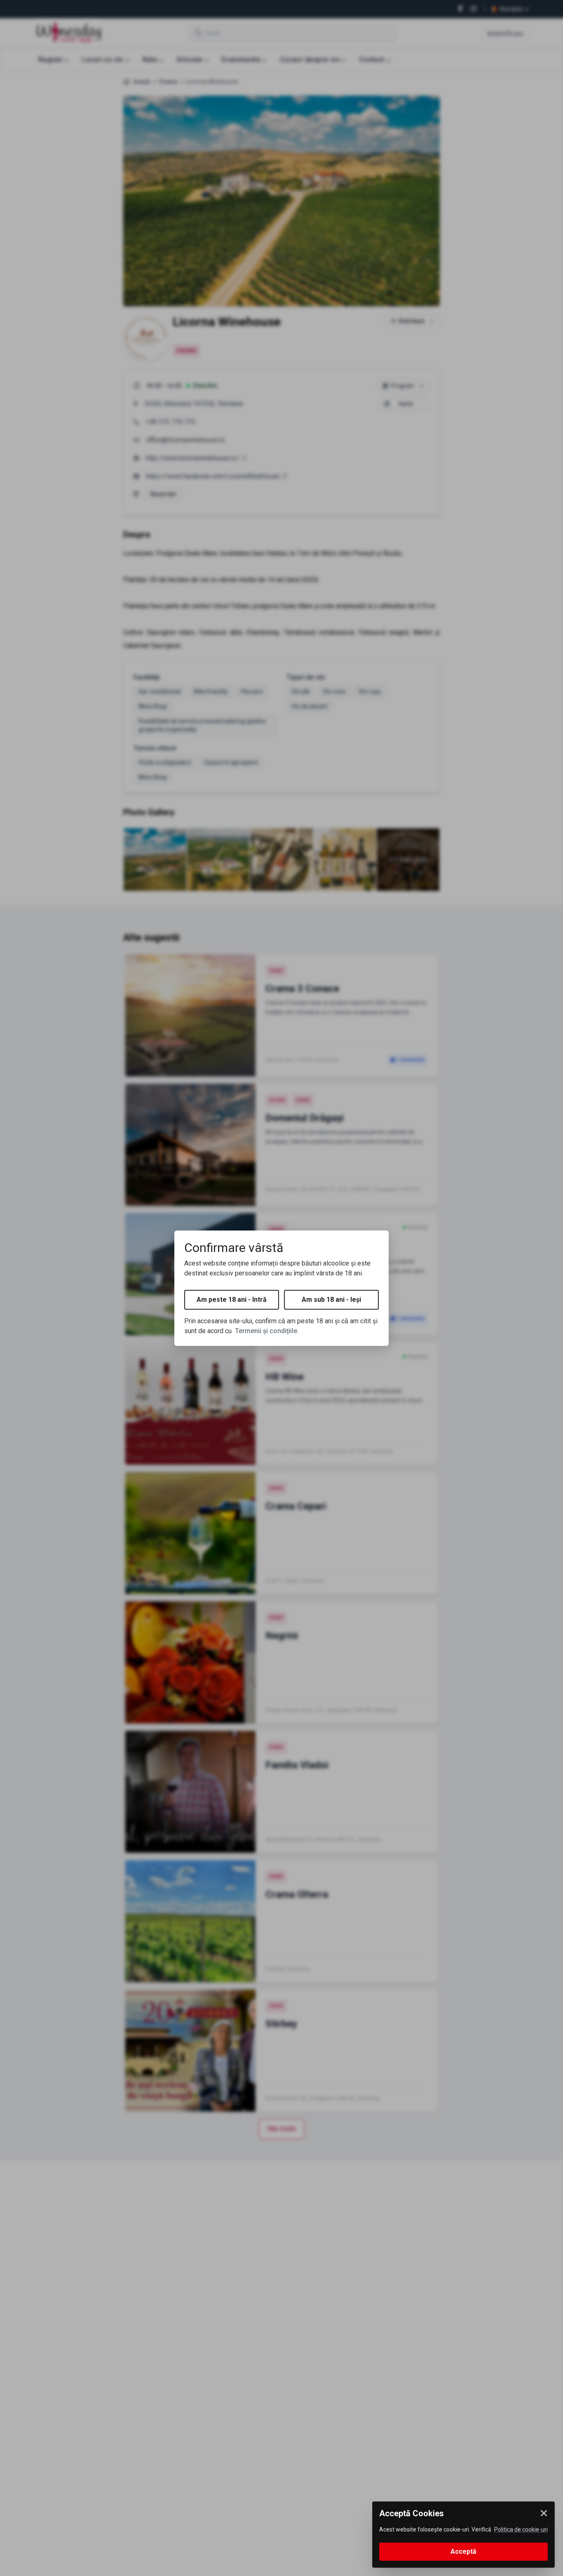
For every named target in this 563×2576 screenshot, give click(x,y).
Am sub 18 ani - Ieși (331, 1300)
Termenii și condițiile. (267, 1331)
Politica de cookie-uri (521, 2529)
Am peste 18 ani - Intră (232, 1300)
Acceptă (463, 2551)
